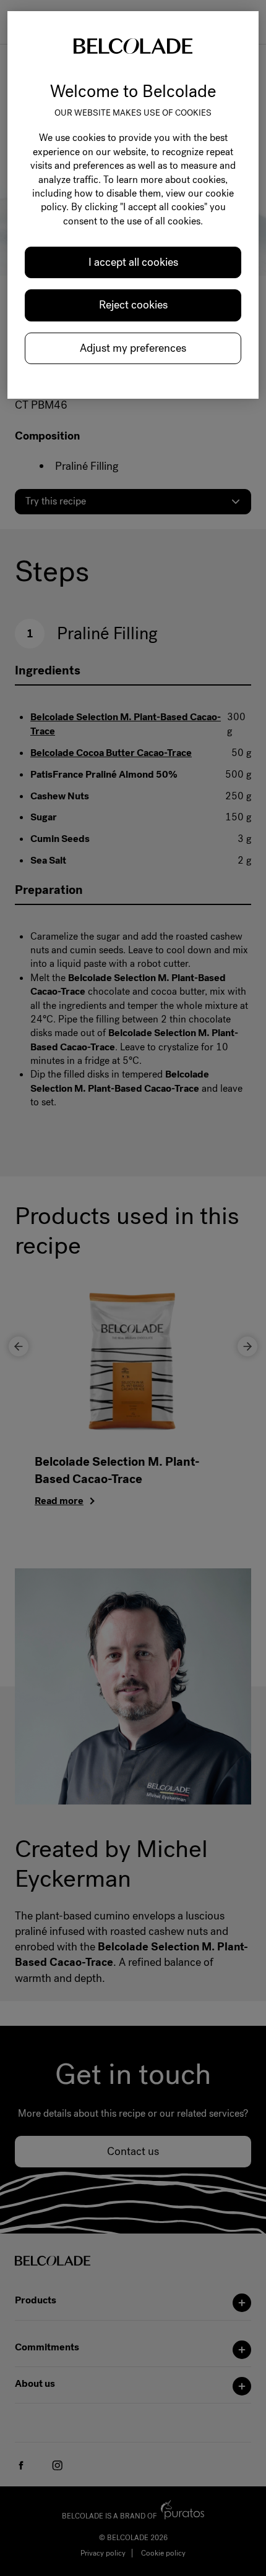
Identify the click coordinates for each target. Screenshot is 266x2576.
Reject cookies (133, 305)
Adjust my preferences (133, 348)
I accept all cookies (133, 262)
